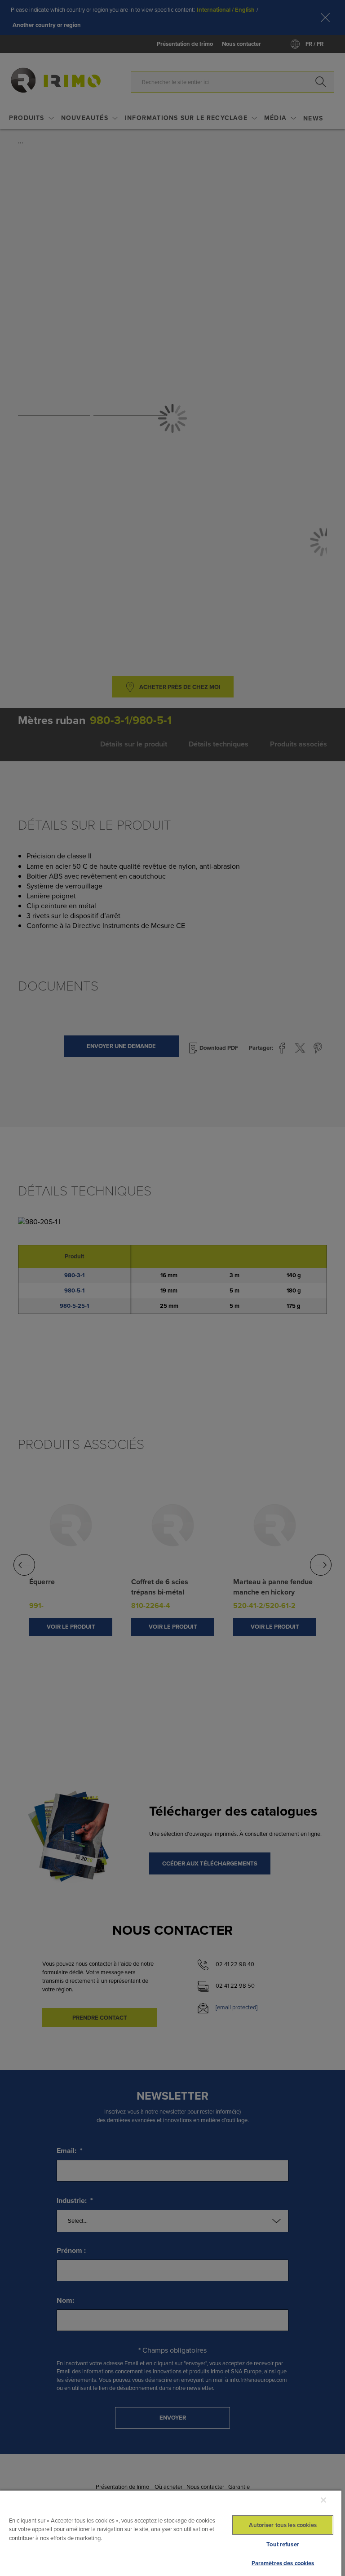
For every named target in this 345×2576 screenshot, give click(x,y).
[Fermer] (323, 2500)
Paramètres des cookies (283, 2563)
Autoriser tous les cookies (283, 2525)
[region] (171, 2533)
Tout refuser (283, 2544)
